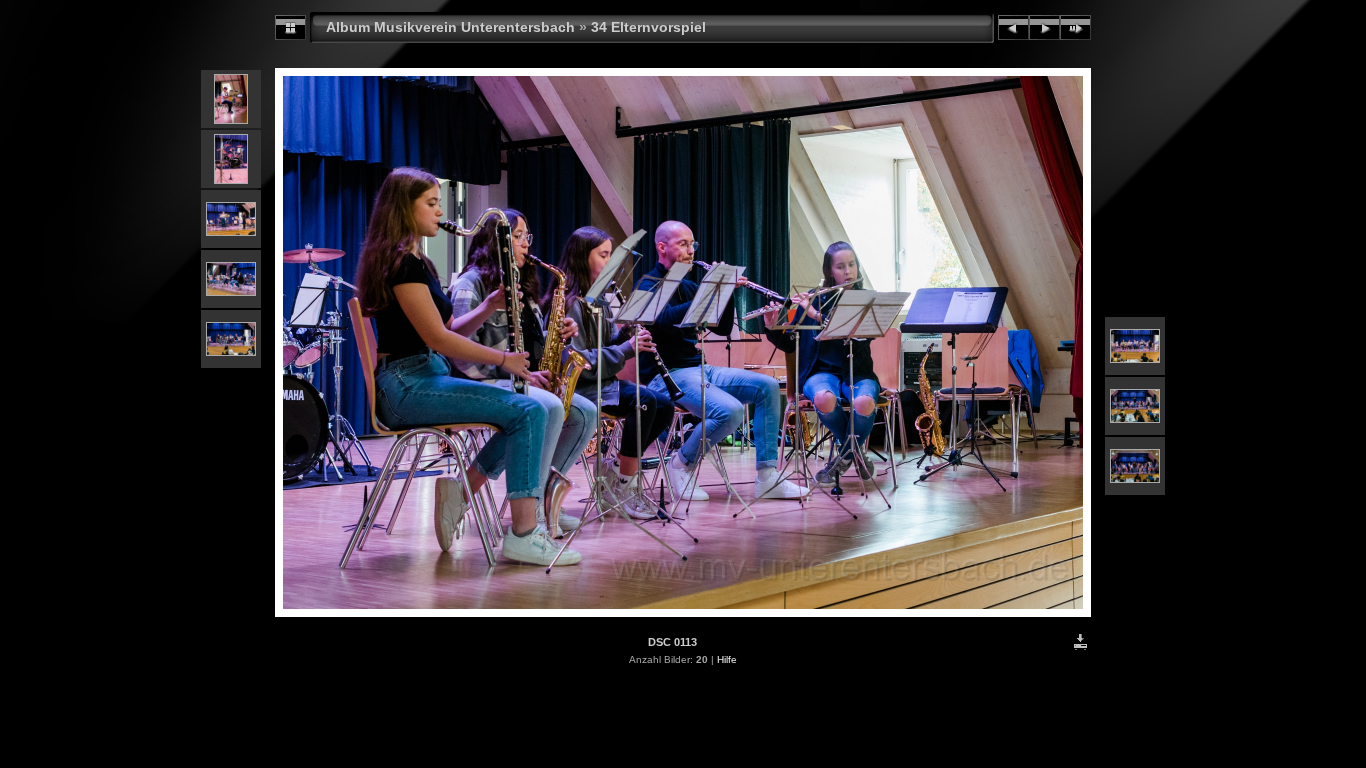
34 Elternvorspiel (648, 27)
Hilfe (727, 659)
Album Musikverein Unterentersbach (450, 27)
